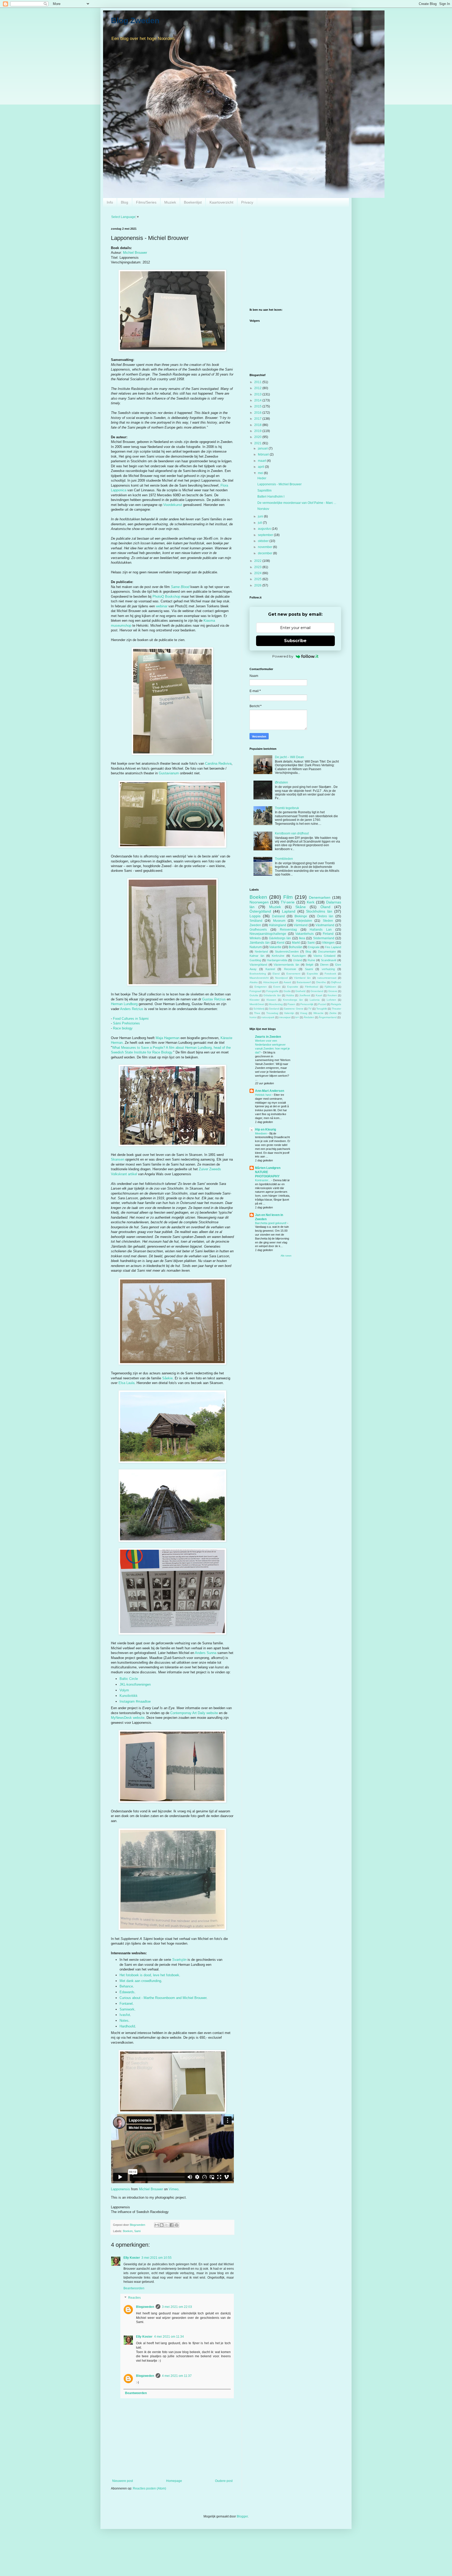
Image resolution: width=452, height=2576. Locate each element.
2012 (258, 388)
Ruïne (311, 960)
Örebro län (325, 916)
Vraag (304, 1013)
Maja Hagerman (168, 1038)
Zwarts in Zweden (268, 1037)
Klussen (271, 1000)
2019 (258, 431)
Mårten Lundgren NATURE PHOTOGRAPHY (268, 1172)
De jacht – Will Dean (289, 757)
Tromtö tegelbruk (287, 808)
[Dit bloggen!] (162, 2225)
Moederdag (276, 1004)
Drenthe (321, 982)
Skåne (301, 907)
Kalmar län (257, 956)
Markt (296, 943)
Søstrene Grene (293, 1009)
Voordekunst (173, 505)
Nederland (261, 952)
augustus (265, 529)
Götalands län (272, 995)
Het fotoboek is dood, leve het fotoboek (149, 1975)
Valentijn (289, 1013)
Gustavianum (169, 773)
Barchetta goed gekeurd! (271, 1223)
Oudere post (224, 2481)
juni (261, 516)
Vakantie (275, 947)
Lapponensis (120, 2189)
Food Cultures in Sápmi (131, 1019)
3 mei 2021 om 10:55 (157, 2258)
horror (253, 1017)
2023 (258, 567)
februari (264, 454)
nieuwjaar (285, 1017)
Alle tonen (286, 1256)
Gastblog (255, 960)
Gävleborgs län (280, 938)
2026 (258, 585)
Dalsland (278, 916)
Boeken (128, 2231)
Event (277, 987)
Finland (328, 934)
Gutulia (254, 995)
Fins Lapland (333, 947)
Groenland (317, 991)
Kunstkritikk (129, 1696)
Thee (257, 1013)
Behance (126, 1986)
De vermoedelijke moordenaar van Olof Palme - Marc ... (297, 503)
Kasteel (270, 969)
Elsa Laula (126, 1383)
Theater (336, 1009)
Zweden (255, 925)
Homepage (174, 2481)
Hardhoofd (127, 2026)
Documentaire (327, 952)
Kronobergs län (293, 1000)
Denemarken (320, 897)
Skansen (118, 1159)
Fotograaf (255, 991)
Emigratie (314, 947)
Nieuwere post (123, 2481)
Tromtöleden (284, 859)
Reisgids (336, 1004)
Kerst (281, 943)
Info (110, 202)
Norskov (263, 509)
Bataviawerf (304, 982)
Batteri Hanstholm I (271, 497)
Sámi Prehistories (126, 1023)
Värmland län (302, 978)
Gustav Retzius (214, 999)
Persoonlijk (307, 1004)
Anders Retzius (132, 1009)
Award (287, 982)
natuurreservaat (327, 978)
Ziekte (333, 1013)
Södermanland (324, 938)
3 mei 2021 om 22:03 (177, 2307)
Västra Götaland (324, 956)
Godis (287, 991)
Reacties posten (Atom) (149, 2488)
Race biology (123, 1028)
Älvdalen (309, 1017)
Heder (262, 478)
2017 (258, 419)
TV (310, 1009)
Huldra (290, 995)
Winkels (255, 938)
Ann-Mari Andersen (270, 1091)
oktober (264, 541)
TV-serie (288, 902)
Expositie (293, 987)
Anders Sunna (206, 1653)
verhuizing (328, 969)
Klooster (255, 1000)
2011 (258, 382)
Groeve (333, 991)
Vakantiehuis (304, 934)
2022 (258, 561)
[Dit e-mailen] (157, 2225)
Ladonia (315, 1000)
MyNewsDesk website (128, 1718)
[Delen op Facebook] (172, 2225)
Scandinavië (329, 960)
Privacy (247, 202)
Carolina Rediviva (218, 763)
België (310, 965)
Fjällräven (330, 987)
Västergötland (258, 965)
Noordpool (281, 978)
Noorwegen (259, 902)
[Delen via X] (167, 2225)
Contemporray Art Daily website (194, 1713)
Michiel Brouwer (135, 253)
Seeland (274, 1009)
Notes (124, 2021)
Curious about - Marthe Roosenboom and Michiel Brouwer (163, 1998)
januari (263, 448)
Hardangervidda (277, 960)
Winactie (318, 1013)
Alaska (254, 982)
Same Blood (180, 587)
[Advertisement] (295, 264)
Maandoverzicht (259, 978)
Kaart (319, 995)
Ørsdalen (281, 782)
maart (262, 461)
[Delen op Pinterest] (177, 2225)
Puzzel (322, 1004)
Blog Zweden (135, 21)
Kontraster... (263, 1180)
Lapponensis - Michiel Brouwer (279, 484)
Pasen (291, 1004)
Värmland (301, 925)
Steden (328, 921)
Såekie (167, 1378)
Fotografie (272, 991)
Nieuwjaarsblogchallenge (268, 934)
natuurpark (268, 1017)
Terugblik (322, 1009)
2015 (258, 406)
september (266, 535)
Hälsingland (278, 925)
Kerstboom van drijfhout (292, 833)
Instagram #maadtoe (135, 1701)
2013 (258, 394)
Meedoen (261, 1133)
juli (260, 523)
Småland (256, 921)
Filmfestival (312, 987)
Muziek (170, 202)
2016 (258, 413)
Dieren (324, 965)
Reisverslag (288, 930)
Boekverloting (258, 974)
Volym (124, 1690)
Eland (276, 974)
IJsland (298, 960)
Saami (309, 969)
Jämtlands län (260, 943)
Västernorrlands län (286, 965)
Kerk (311, 902)
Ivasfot (125, 2015)
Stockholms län (319, 911)
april (261, 467)
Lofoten (331, 1000)
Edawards (127, 1992)
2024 (258, 573)
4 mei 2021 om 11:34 (169, 2337)
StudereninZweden (287, 952)
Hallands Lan (321, 930)
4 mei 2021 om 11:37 (177, 2376)
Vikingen (328, 943)
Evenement (293, 974)
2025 (258, 579)
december (265, 553)
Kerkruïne (278, 956)
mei (261, 473)
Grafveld (300, 991)
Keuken (332, 995)
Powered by (283, 656)
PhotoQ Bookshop (166, 597)
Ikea (302, 938)
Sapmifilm (264, 491)
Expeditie (312, 974)
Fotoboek (330, 974)
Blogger (242, 2516)
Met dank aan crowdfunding (140, 1981)
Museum (279, 921)
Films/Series (146, 202)
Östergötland (260, 911)
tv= (297, 1017)
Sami (137, 2231)
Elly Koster (132, 2258)
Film (288, 897)
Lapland (289, 911)
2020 (258, 437)
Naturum (256, 947)
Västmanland (325, 925)
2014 (258, 400)
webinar (162, 606)
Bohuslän (296, 947)
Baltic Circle (129, 1679)
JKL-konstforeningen (135, 1684)
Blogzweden (145, 2307)
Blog (125, 202)
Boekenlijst (193, 202)
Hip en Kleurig (265, 1129)
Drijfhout (336, 982)
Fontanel (126, 2004)
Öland (325, 907)
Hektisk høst (264, 1095)
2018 (258, 425)
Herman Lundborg (124, 1004)
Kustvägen (299, 956)
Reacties (134, 2298)
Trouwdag (272, 1013)
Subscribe (295, 641)
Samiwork (127, 2009)
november (265, 547)
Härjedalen (304, 921)
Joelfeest (305, 995)
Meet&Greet (257, 1004)
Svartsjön (179, 1960)
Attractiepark (271, 982)
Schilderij (259, 1009)
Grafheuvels (258, 930)
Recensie (290, 969)
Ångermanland (328, 1017)
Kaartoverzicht (221, 202)
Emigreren (261, 987)
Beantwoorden (134, 2288)
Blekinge (301, 916)
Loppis (255, 916)
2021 (258, 443)
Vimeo (174, 2189)
